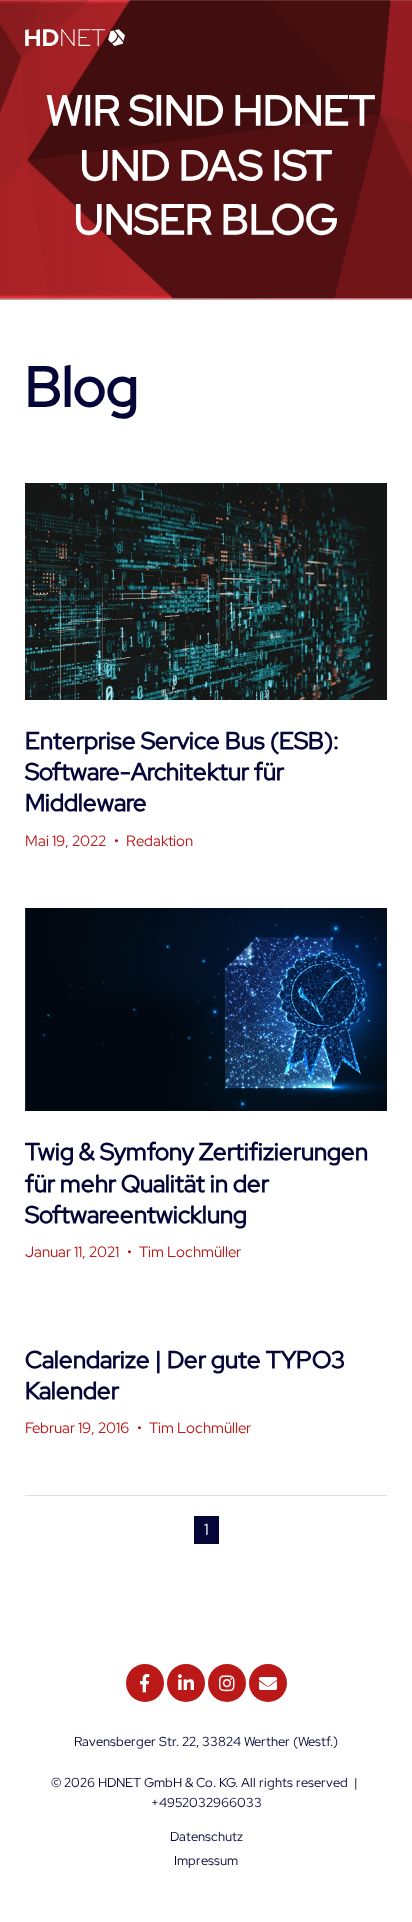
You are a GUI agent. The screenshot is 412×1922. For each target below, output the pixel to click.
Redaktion (159, 841)
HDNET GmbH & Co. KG (166, 1782)
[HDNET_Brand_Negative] (75, 39)
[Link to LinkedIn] (186, 1683)
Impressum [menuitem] (206, 1860)
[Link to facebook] (145, 1683)
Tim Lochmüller (190, 1252)
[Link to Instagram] (227, 1683)
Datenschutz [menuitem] (206, 1836)
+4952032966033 (206, 1802)
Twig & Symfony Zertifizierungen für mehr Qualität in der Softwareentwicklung (196, 1182)
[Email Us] (268, 1683)
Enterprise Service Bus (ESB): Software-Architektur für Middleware (182, 771)
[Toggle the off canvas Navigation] (372, 39)
